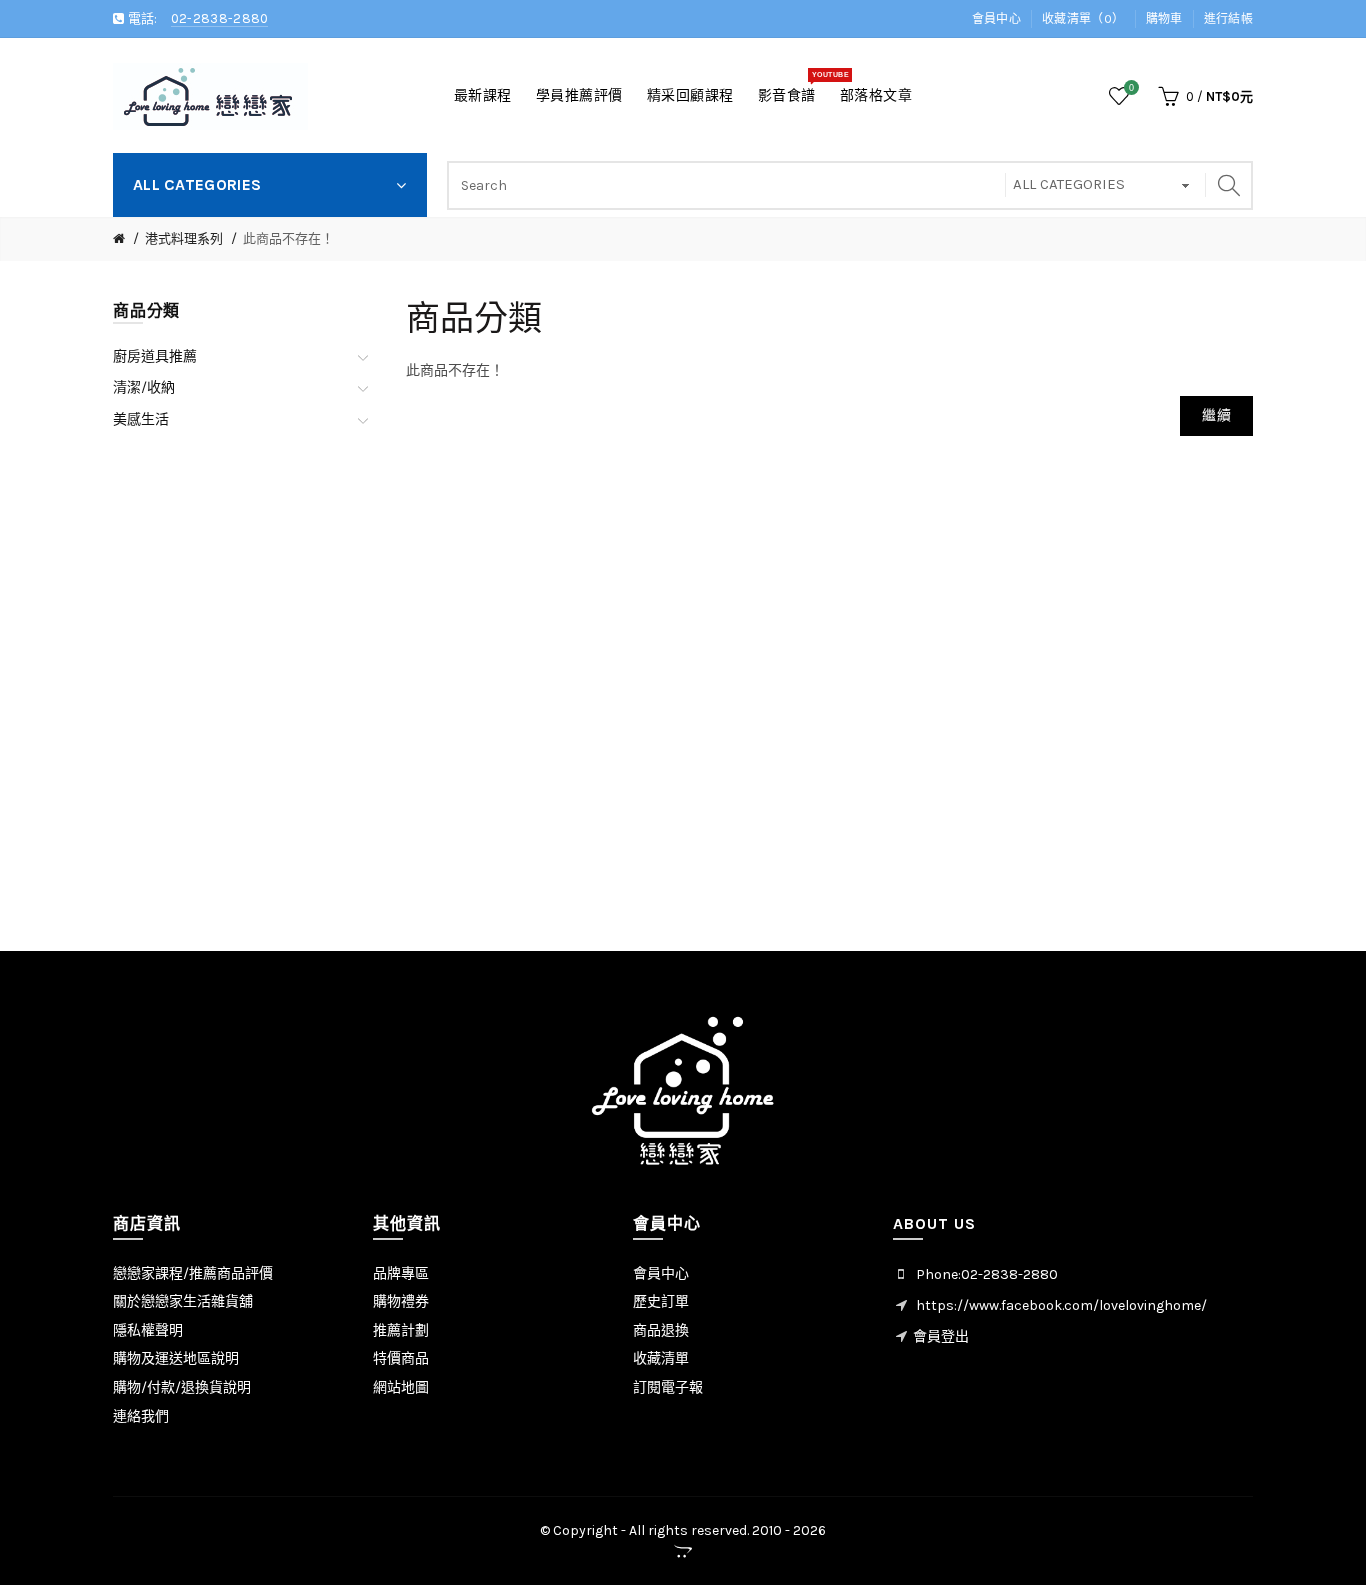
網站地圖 (401, 1387)
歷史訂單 (661, 1301)
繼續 (1216, 415)
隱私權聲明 (148, 1330)
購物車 (1164, 19)
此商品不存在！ (288, 238)
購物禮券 (401, 1301)
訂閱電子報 (668, 1387)
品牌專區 (401, 1273)
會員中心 (996, 19)
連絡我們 (141, 1416)
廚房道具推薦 (155, 356)
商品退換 (661, 1330)
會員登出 (941, 1336)
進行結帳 (1228, 19)
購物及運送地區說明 (176, 1358)
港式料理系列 (184, 238)
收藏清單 (661, 1358)
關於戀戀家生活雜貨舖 (183, 1301)
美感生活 (141, 419)
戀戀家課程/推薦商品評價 (193, 1273)
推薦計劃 (401, 1330)
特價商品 (401, 1358)
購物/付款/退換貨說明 (182, 1387)
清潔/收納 (144, 387)
